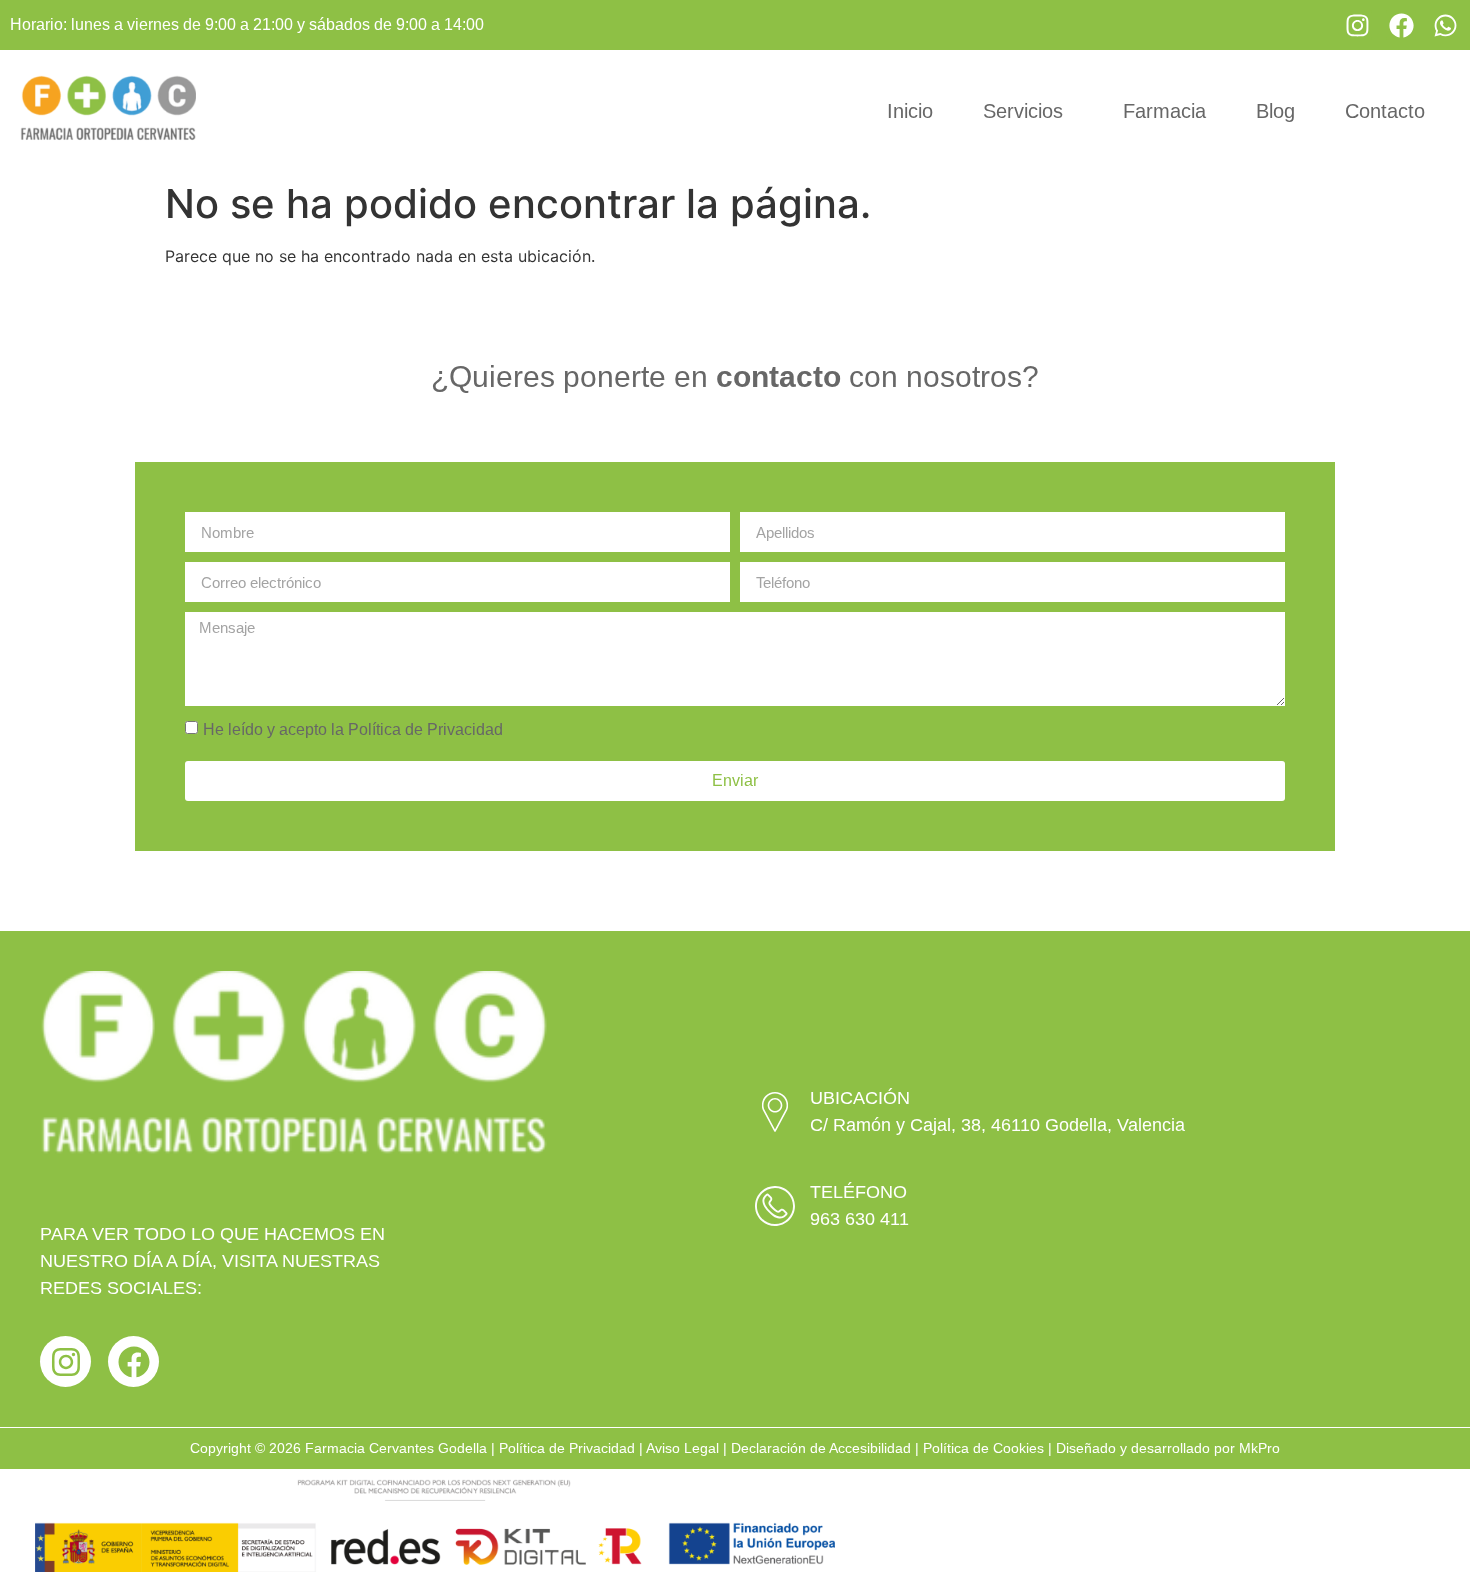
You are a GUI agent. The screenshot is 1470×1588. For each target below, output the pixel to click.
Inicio (910, 111)
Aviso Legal (682, 1448)
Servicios (1023, 111)
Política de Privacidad (425, 729)
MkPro (1259, 1448)
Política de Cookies (983, 1448)
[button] (1028, 111)
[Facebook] (1401, 25)
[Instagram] (1357, 25)
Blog (1275, 111)
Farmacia (1164, 111)
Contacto (1385, 111)
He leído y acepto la (353, 729)
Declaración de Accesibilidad (821, 1448)
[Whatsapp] (1445, 25)
